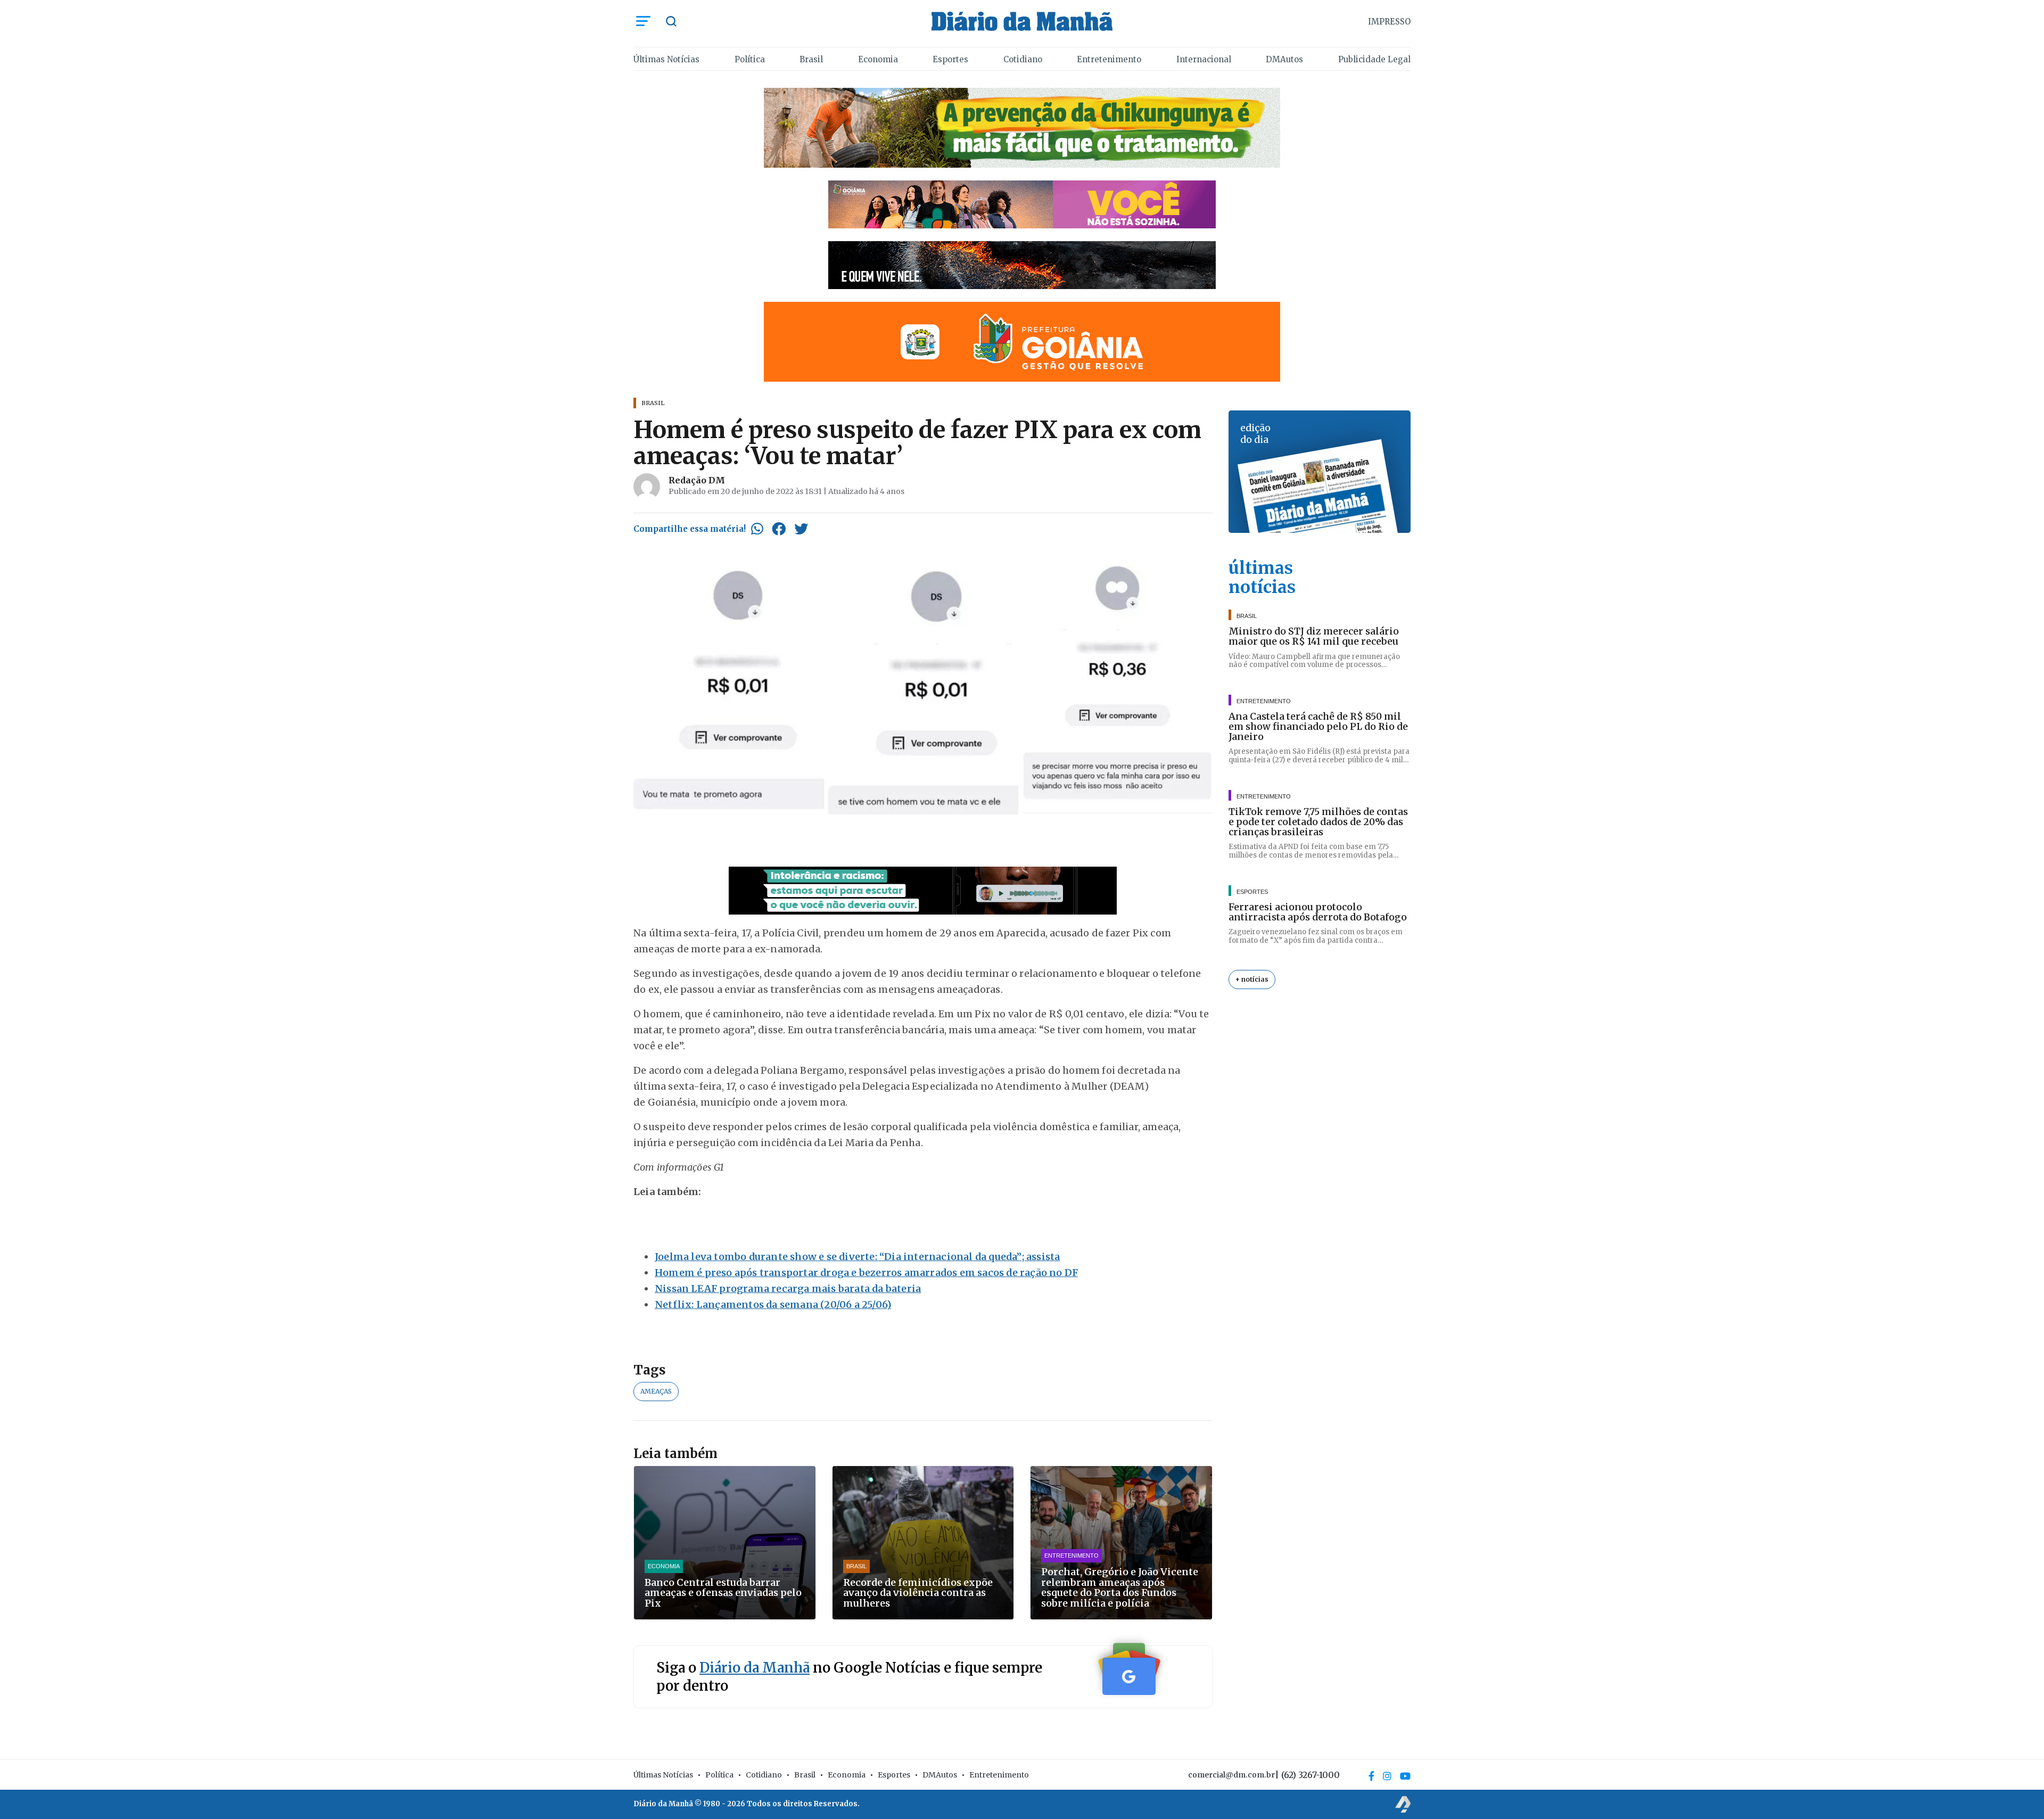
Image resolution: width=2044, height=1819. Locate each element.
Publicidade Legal (1374, 59)
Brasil (811, 59)
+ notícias (1252, 979)
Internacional (1204, 59)
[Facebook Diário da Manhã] (1371, 1776)
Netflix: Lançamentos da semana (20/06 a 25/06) (773, 1304)
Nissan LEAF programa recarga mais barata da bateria (788, 1289)
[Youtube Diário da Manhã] (1405, 1776)
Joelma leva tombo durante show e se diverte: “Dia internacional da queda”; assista (857, 1257)
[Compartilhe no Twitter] (801, 529)
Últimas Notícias (666, 59)
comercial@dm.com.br (1231, 1775)
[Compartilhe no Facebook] (779, 529)
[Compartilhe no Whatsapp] (757, 529)
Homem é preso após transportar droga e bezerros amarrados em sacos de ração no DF (866, 1273)
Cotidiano (1023, 59)
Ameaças (656, 1391)
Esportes (950, 59)
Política (750, 59)
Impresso (1389, 22)
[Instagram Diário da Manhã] (1387, 1776)
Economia (878, 59)
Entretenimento (1109, 59)
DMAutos (1284, 59)
